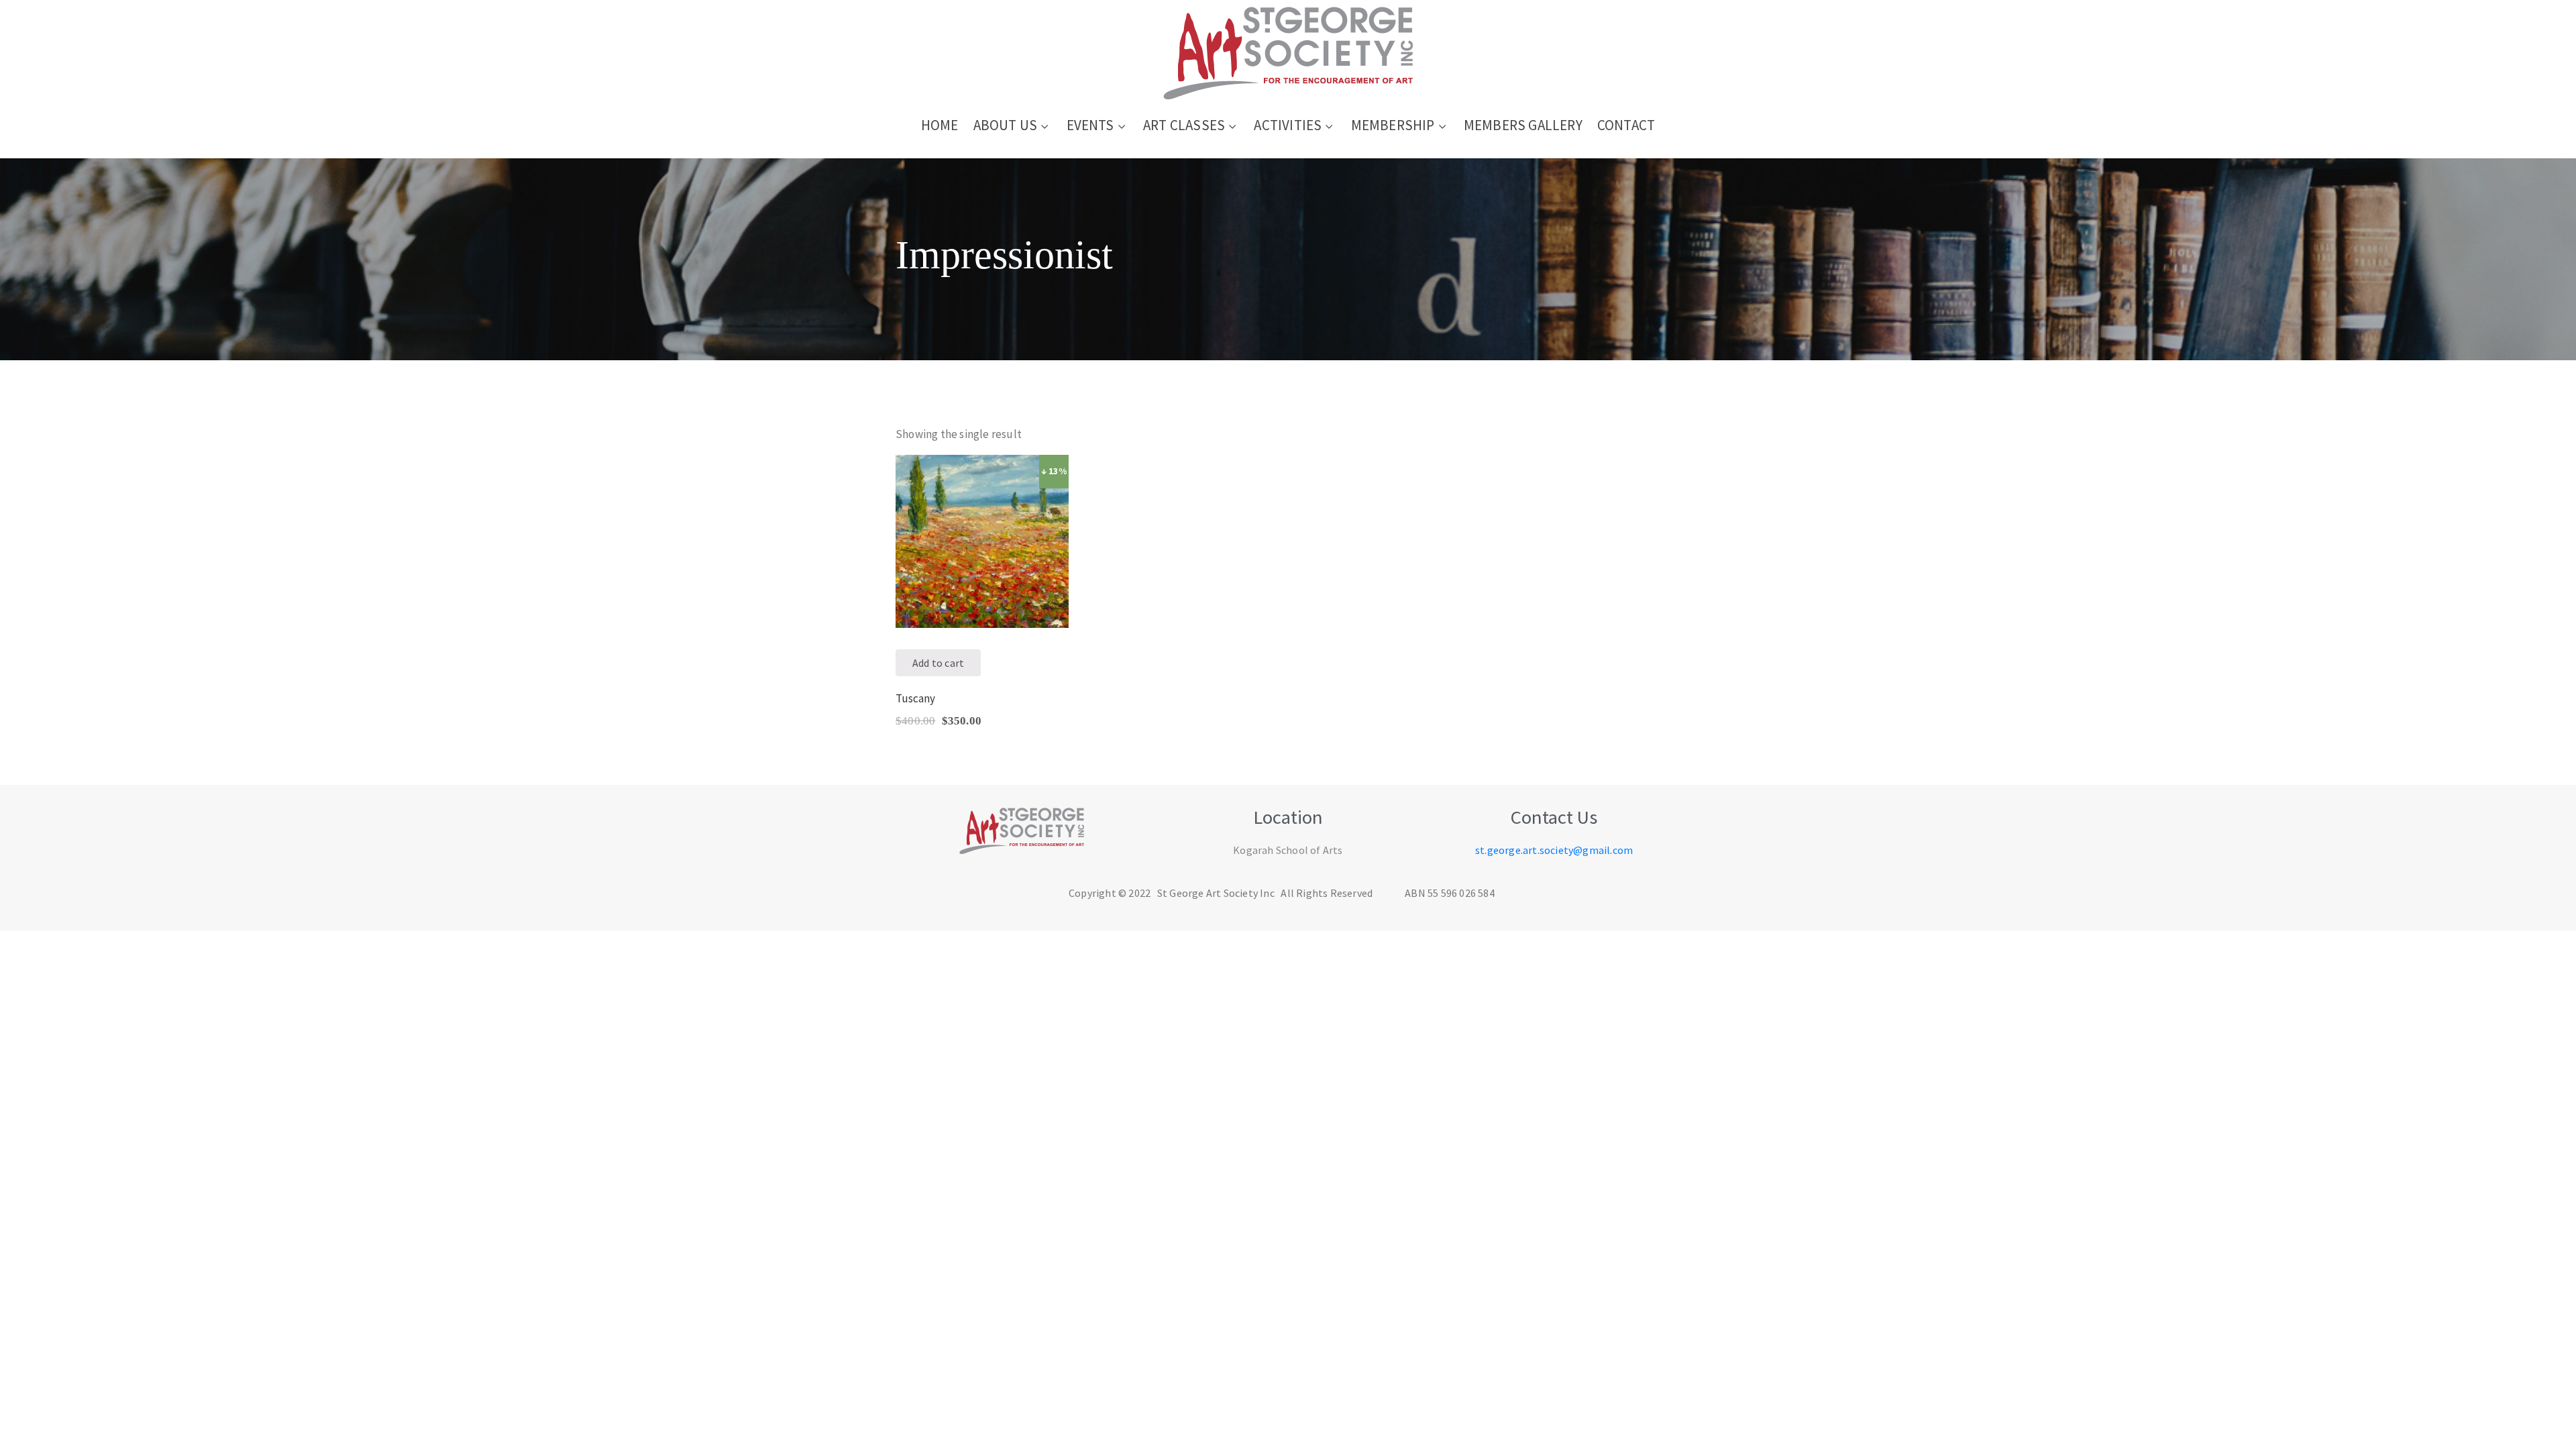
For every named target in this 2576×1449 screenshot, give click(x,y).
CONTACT (1626, 125)
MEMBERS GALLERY (1523, 125)
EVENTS (1090, 125)
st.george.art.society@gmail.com (1554, 850)
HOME (940, 125)
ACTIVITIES (1288, 125)
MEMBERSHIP (1393, 125)
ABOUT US (1006, 125)
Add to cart (938, 663)
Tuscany (915, 698)
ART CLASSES (1184, 125)
